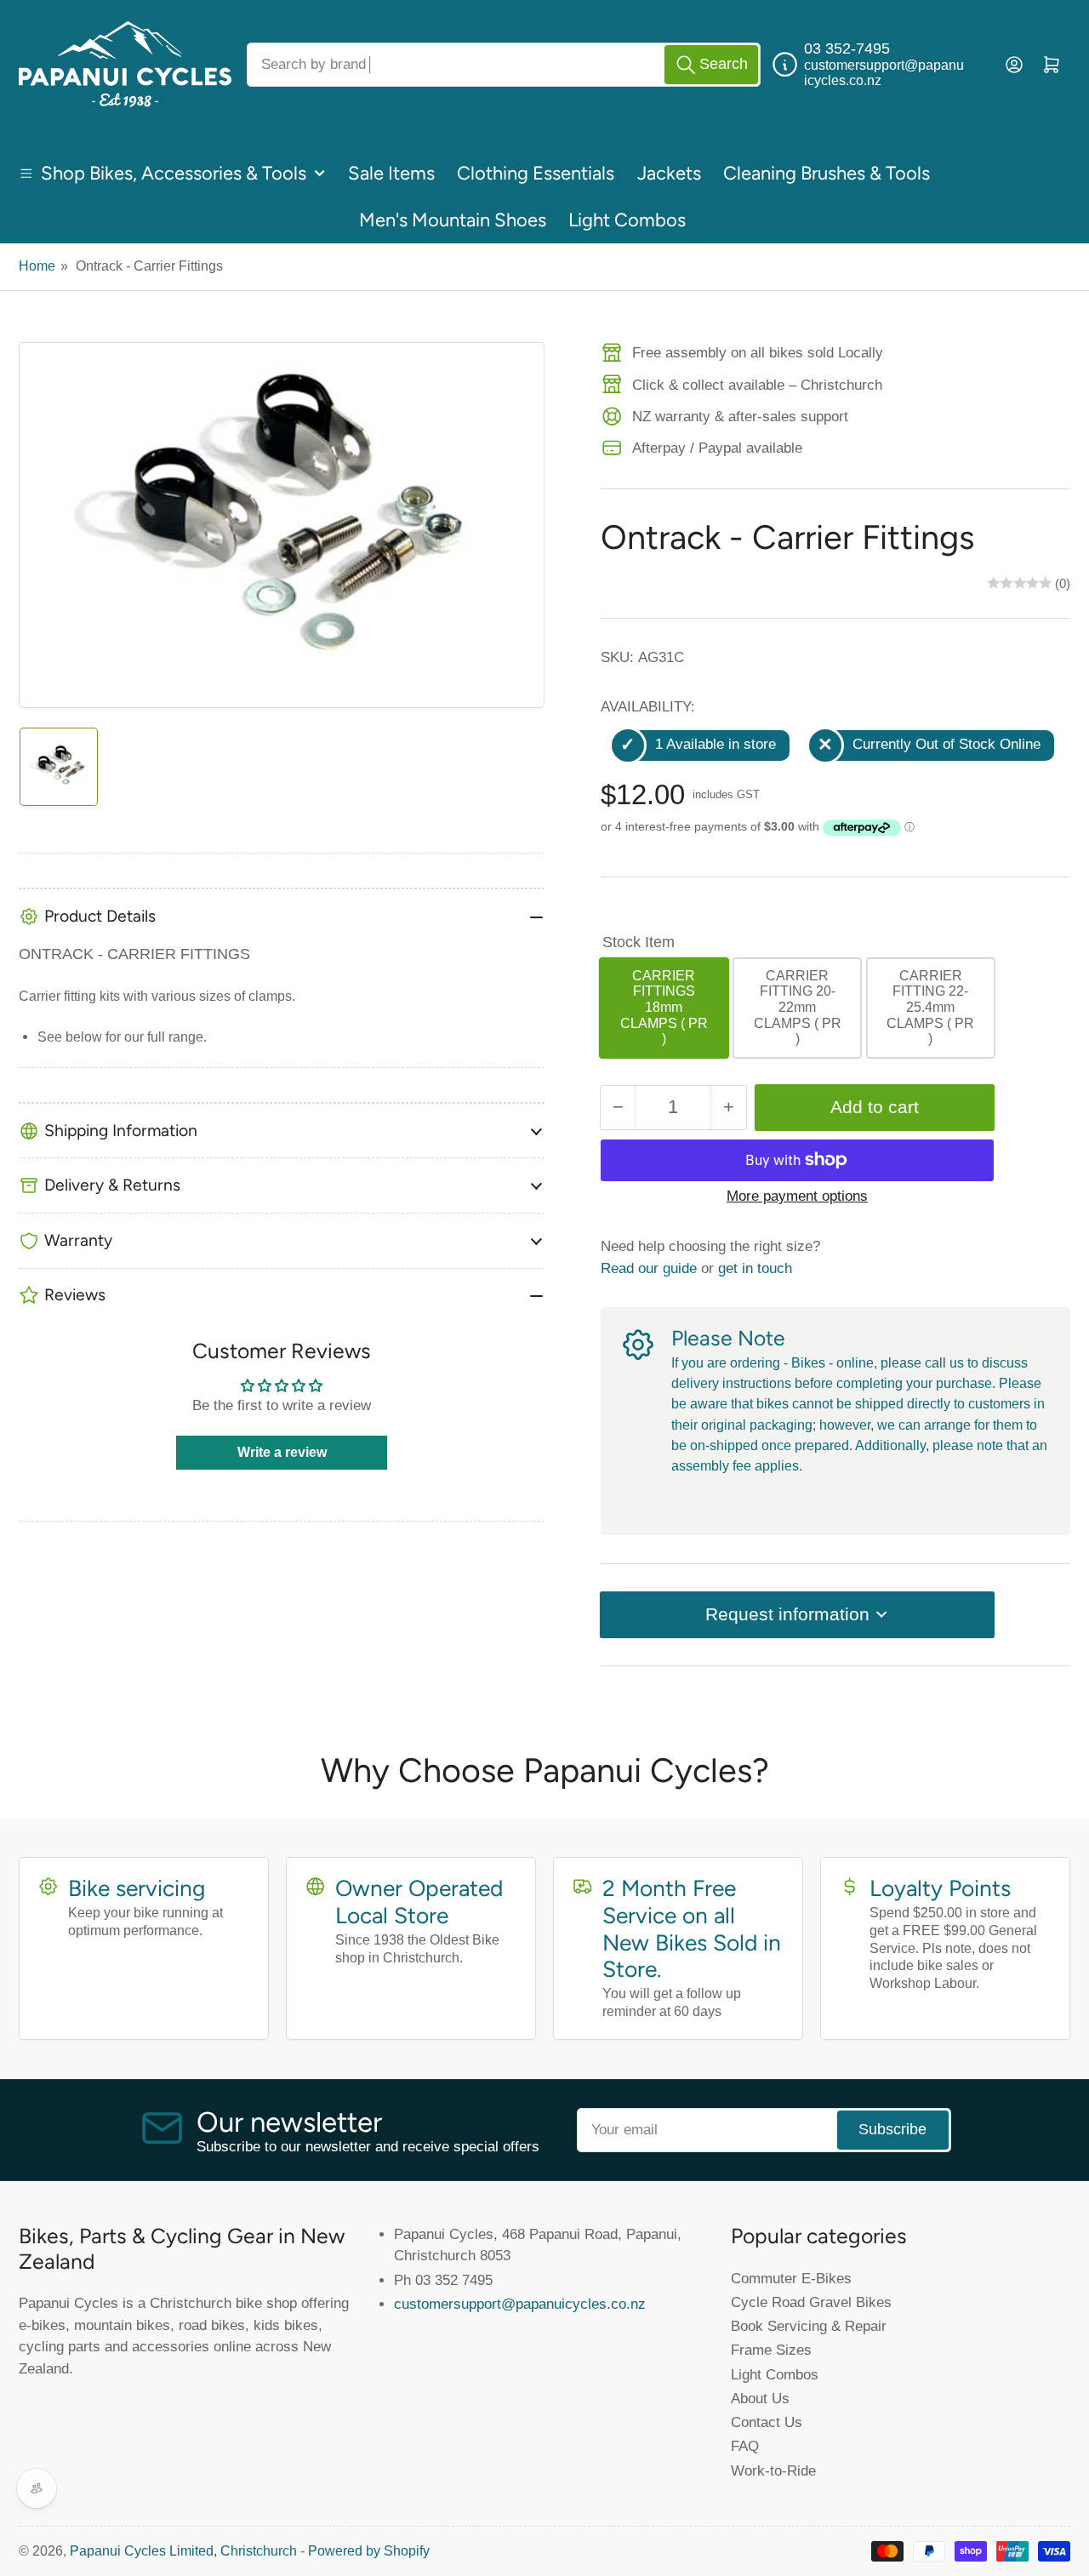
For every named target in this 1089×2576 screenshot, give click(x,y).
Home (37, 266)
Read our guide (649, 1268)
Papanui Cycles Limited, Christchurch (183, 2551)
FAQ (745, 2446)
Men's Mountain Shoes (453, 220)
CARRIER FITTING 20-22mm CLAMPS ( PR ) (798, 1007)
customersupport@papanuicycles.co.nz (520, 2304)
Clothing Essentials (536, 173)
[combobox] (504, 65)
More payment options (797, 1196)
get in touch (755, 1268)
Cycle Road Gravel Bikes (811, 2302)
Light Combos (627, 220)
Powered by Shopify (369, 2551)
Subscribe (892, 2129)
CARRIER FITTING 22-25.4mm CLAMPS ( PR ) (930, 1007)
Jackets (669, 173)
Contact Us (767, 2422)
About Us (760, 2398)
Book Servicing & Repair (809, 2326)
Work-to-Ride (773, 2470)
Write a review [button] (282, 1452)
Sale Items (391, 173)
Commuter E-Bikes (791, 2278)
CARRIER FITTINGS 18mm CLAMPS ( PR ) (664, 1007)
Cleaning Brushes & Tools (827, 173)
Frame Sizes (771, 2350)
